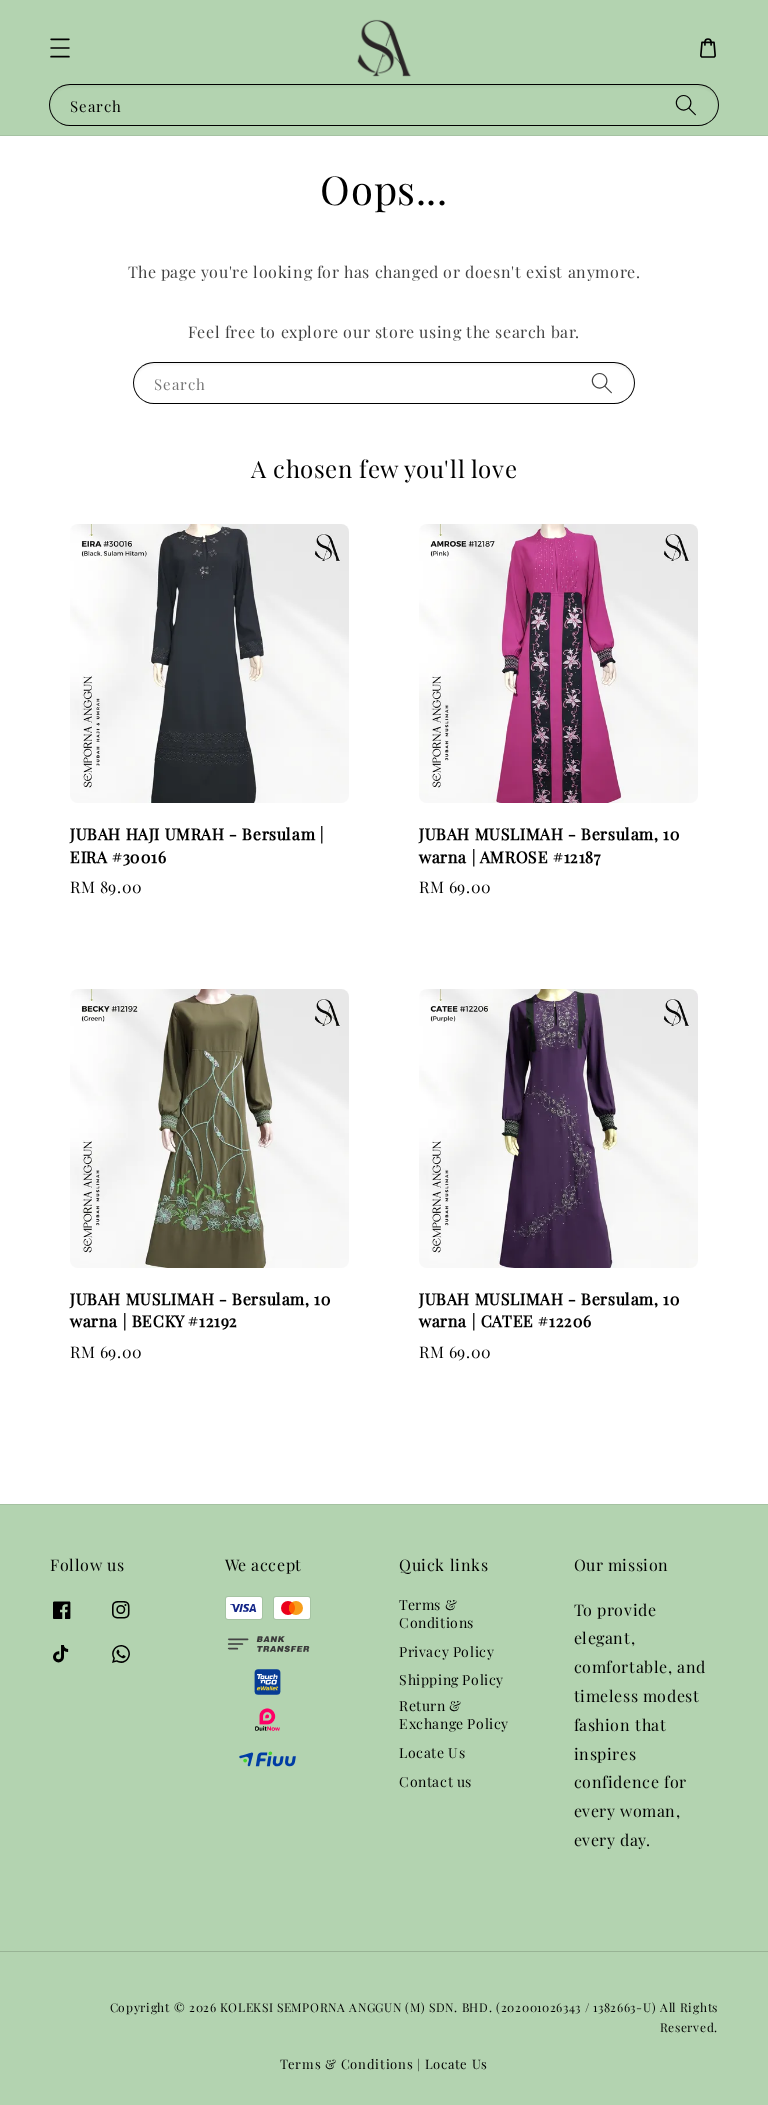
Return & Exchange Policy (454, 1714)
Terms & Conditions (436, 1614)
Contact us (435, 1781)
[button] (60, 48)
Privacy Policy (446, 1651)
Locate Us (432, 1752)
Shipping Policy (451, 1679)
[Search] (686, 104)
